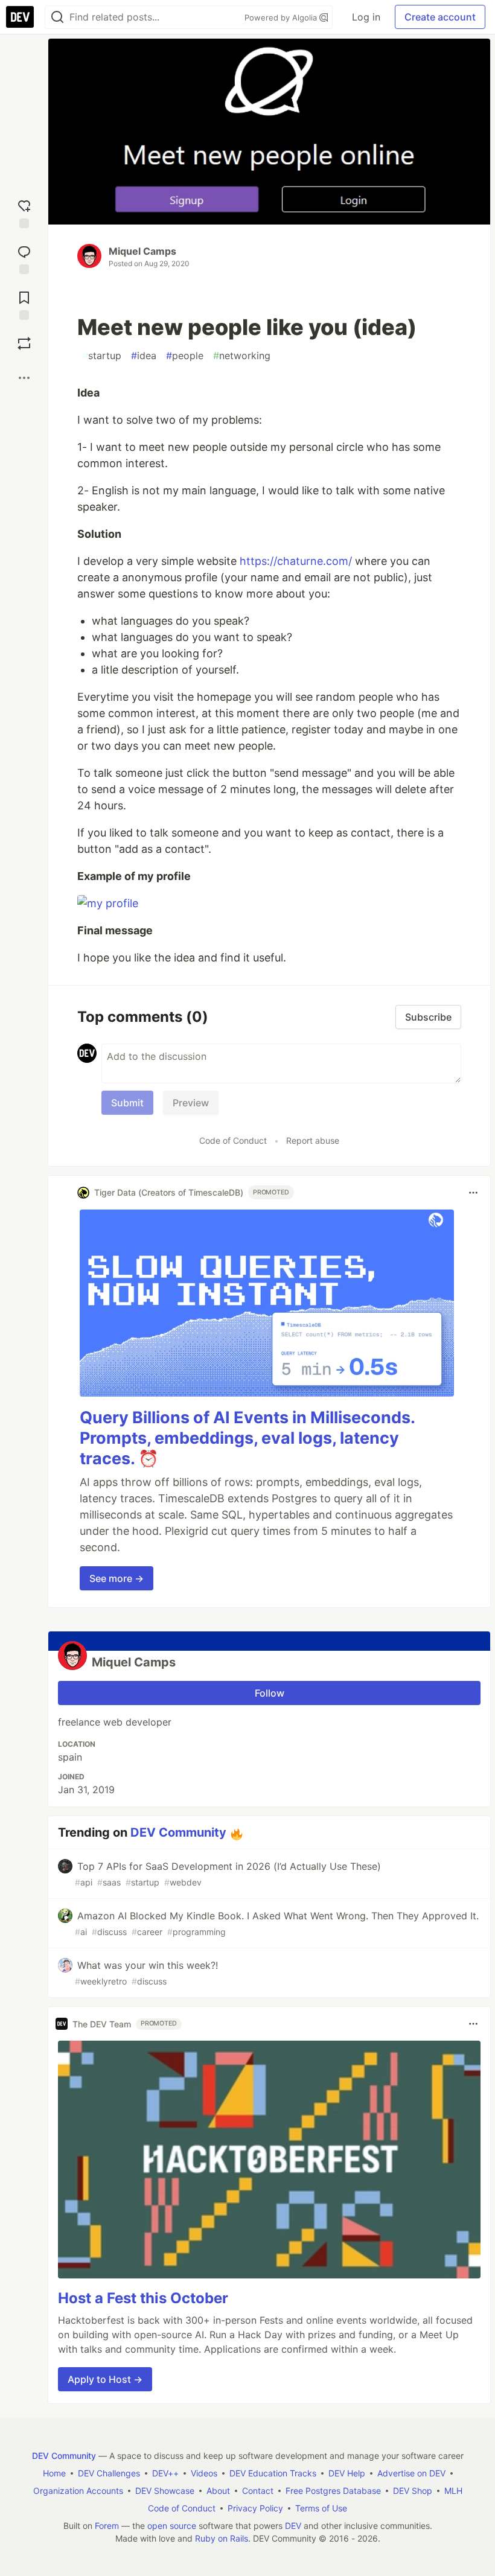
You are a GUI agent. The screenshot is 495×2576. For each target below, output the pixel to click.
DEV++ (165, 2473)
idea (144, 355)
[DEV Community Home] (20, 17)
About (218, 2491)
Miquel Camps (142, 251)
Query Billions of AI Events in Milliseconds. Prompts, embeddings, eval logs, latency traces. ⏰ (247, 1438)
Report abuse (313, 1140)
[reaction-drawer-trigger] (24, 211)
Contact (258, 2491)
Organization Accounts (78, 2491)
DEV (293, 2526)
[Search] (57, 17)
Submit (127, 1103)
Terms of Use (321, 2508)
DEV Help (347, 2473)
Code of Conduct (233, 1140)
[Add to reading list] (24, 303)
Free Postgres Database (333, 2491)
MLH (453, 2491)
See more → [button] (117, 1578)
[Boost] (24, 343)
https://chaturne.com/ (296, 561)
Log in (366, 17)
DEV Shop (413, 2491)
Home (54, 2473)
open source (172, 2526)
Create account (440, 17)
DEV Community (178, 1832)
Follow (270, 1693)
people (185, 355)
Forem (107, 2526)
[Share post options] (24, 378)
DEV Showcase (165, 2491)
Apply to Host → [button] (105, 2379)
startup (102, 355)
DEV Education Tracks (273, 2473)
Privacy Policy (255, 2508)
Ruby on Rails (222, 2538)
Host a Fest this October (143, 2298)
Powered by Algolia (282, 18)
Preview (191, 1103)
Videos (204, 2473)
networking (242, 355)
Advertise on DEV (411, 2473)
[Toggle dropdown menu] (473, 1193)
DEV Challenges (109, 2473)
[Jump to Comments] (24, 257)
